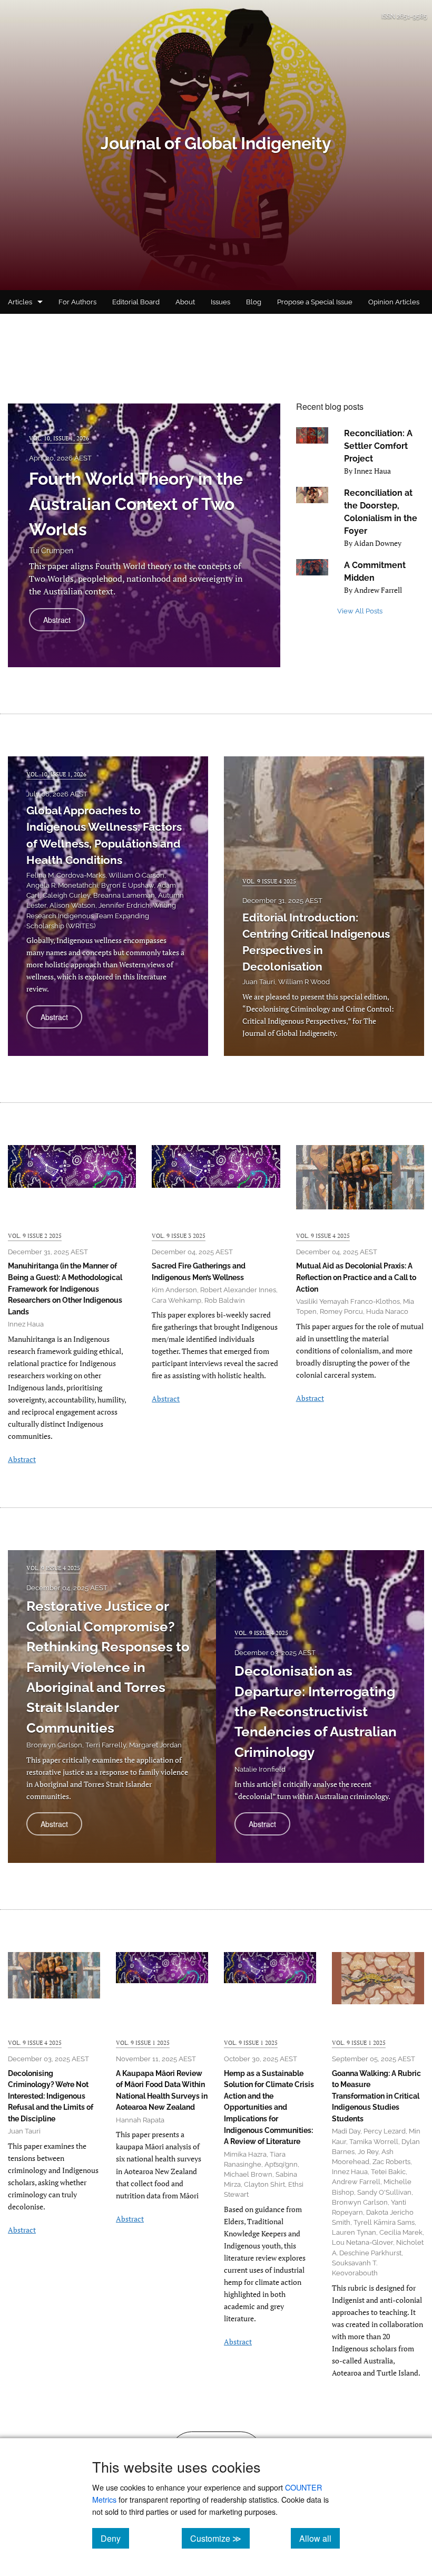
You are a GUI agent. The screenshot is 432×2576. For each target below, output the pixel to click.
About (185, 302)
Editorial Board (136, 302)
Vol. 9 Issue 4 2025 (269, 881)
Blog (254, 302)
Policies (20, 326)
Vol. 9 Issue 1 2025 (143, 2042)
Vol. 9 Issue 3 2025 (179, 1236)
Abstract (64, 623)
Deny (115, 2538)
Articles (20, 302)
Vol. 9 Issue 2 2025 (35, 1236)
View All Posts (360, 611)
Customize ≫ (220, 2538)
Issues (220, 302)
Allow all (320, 2538)
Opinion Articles (394, 302)
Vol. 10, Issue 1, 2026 (59, 438)
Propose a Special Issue (315, 302)
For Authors (77, 302)
